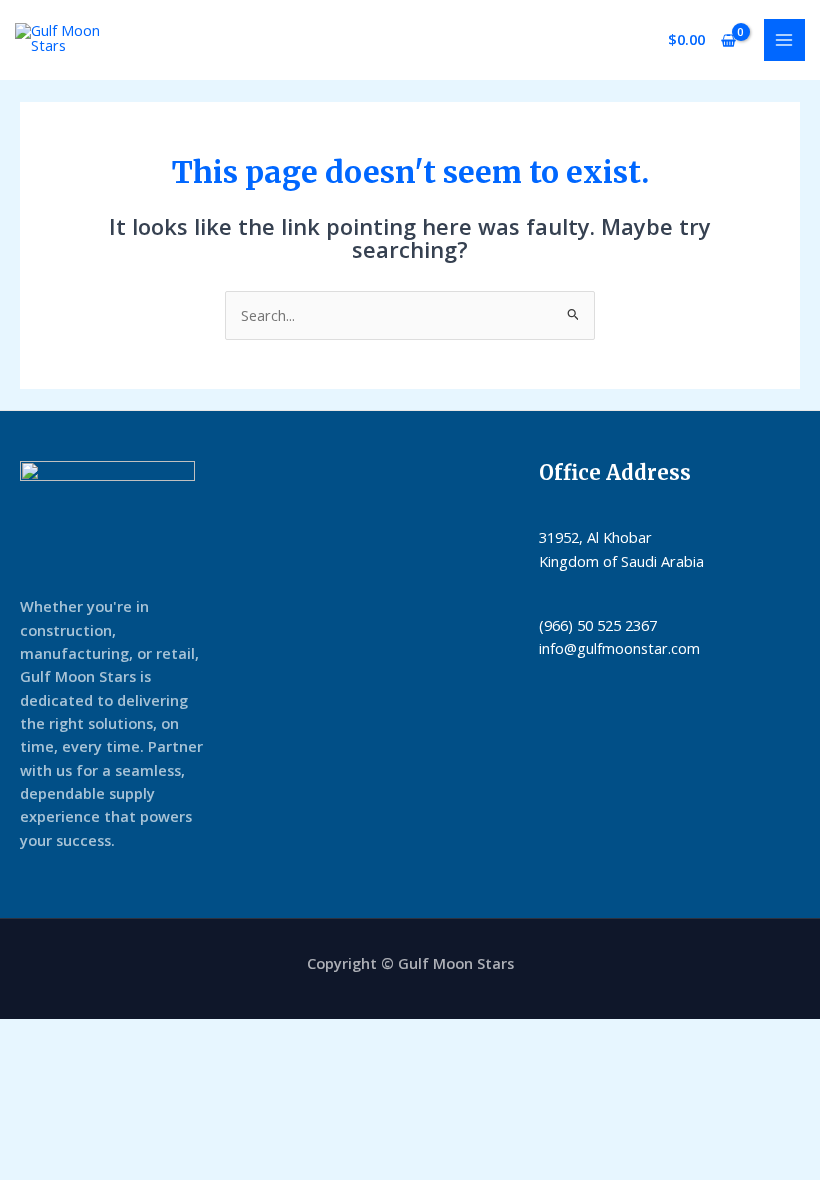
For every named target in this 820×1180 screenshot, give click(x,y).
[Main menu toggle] (785, 40)
